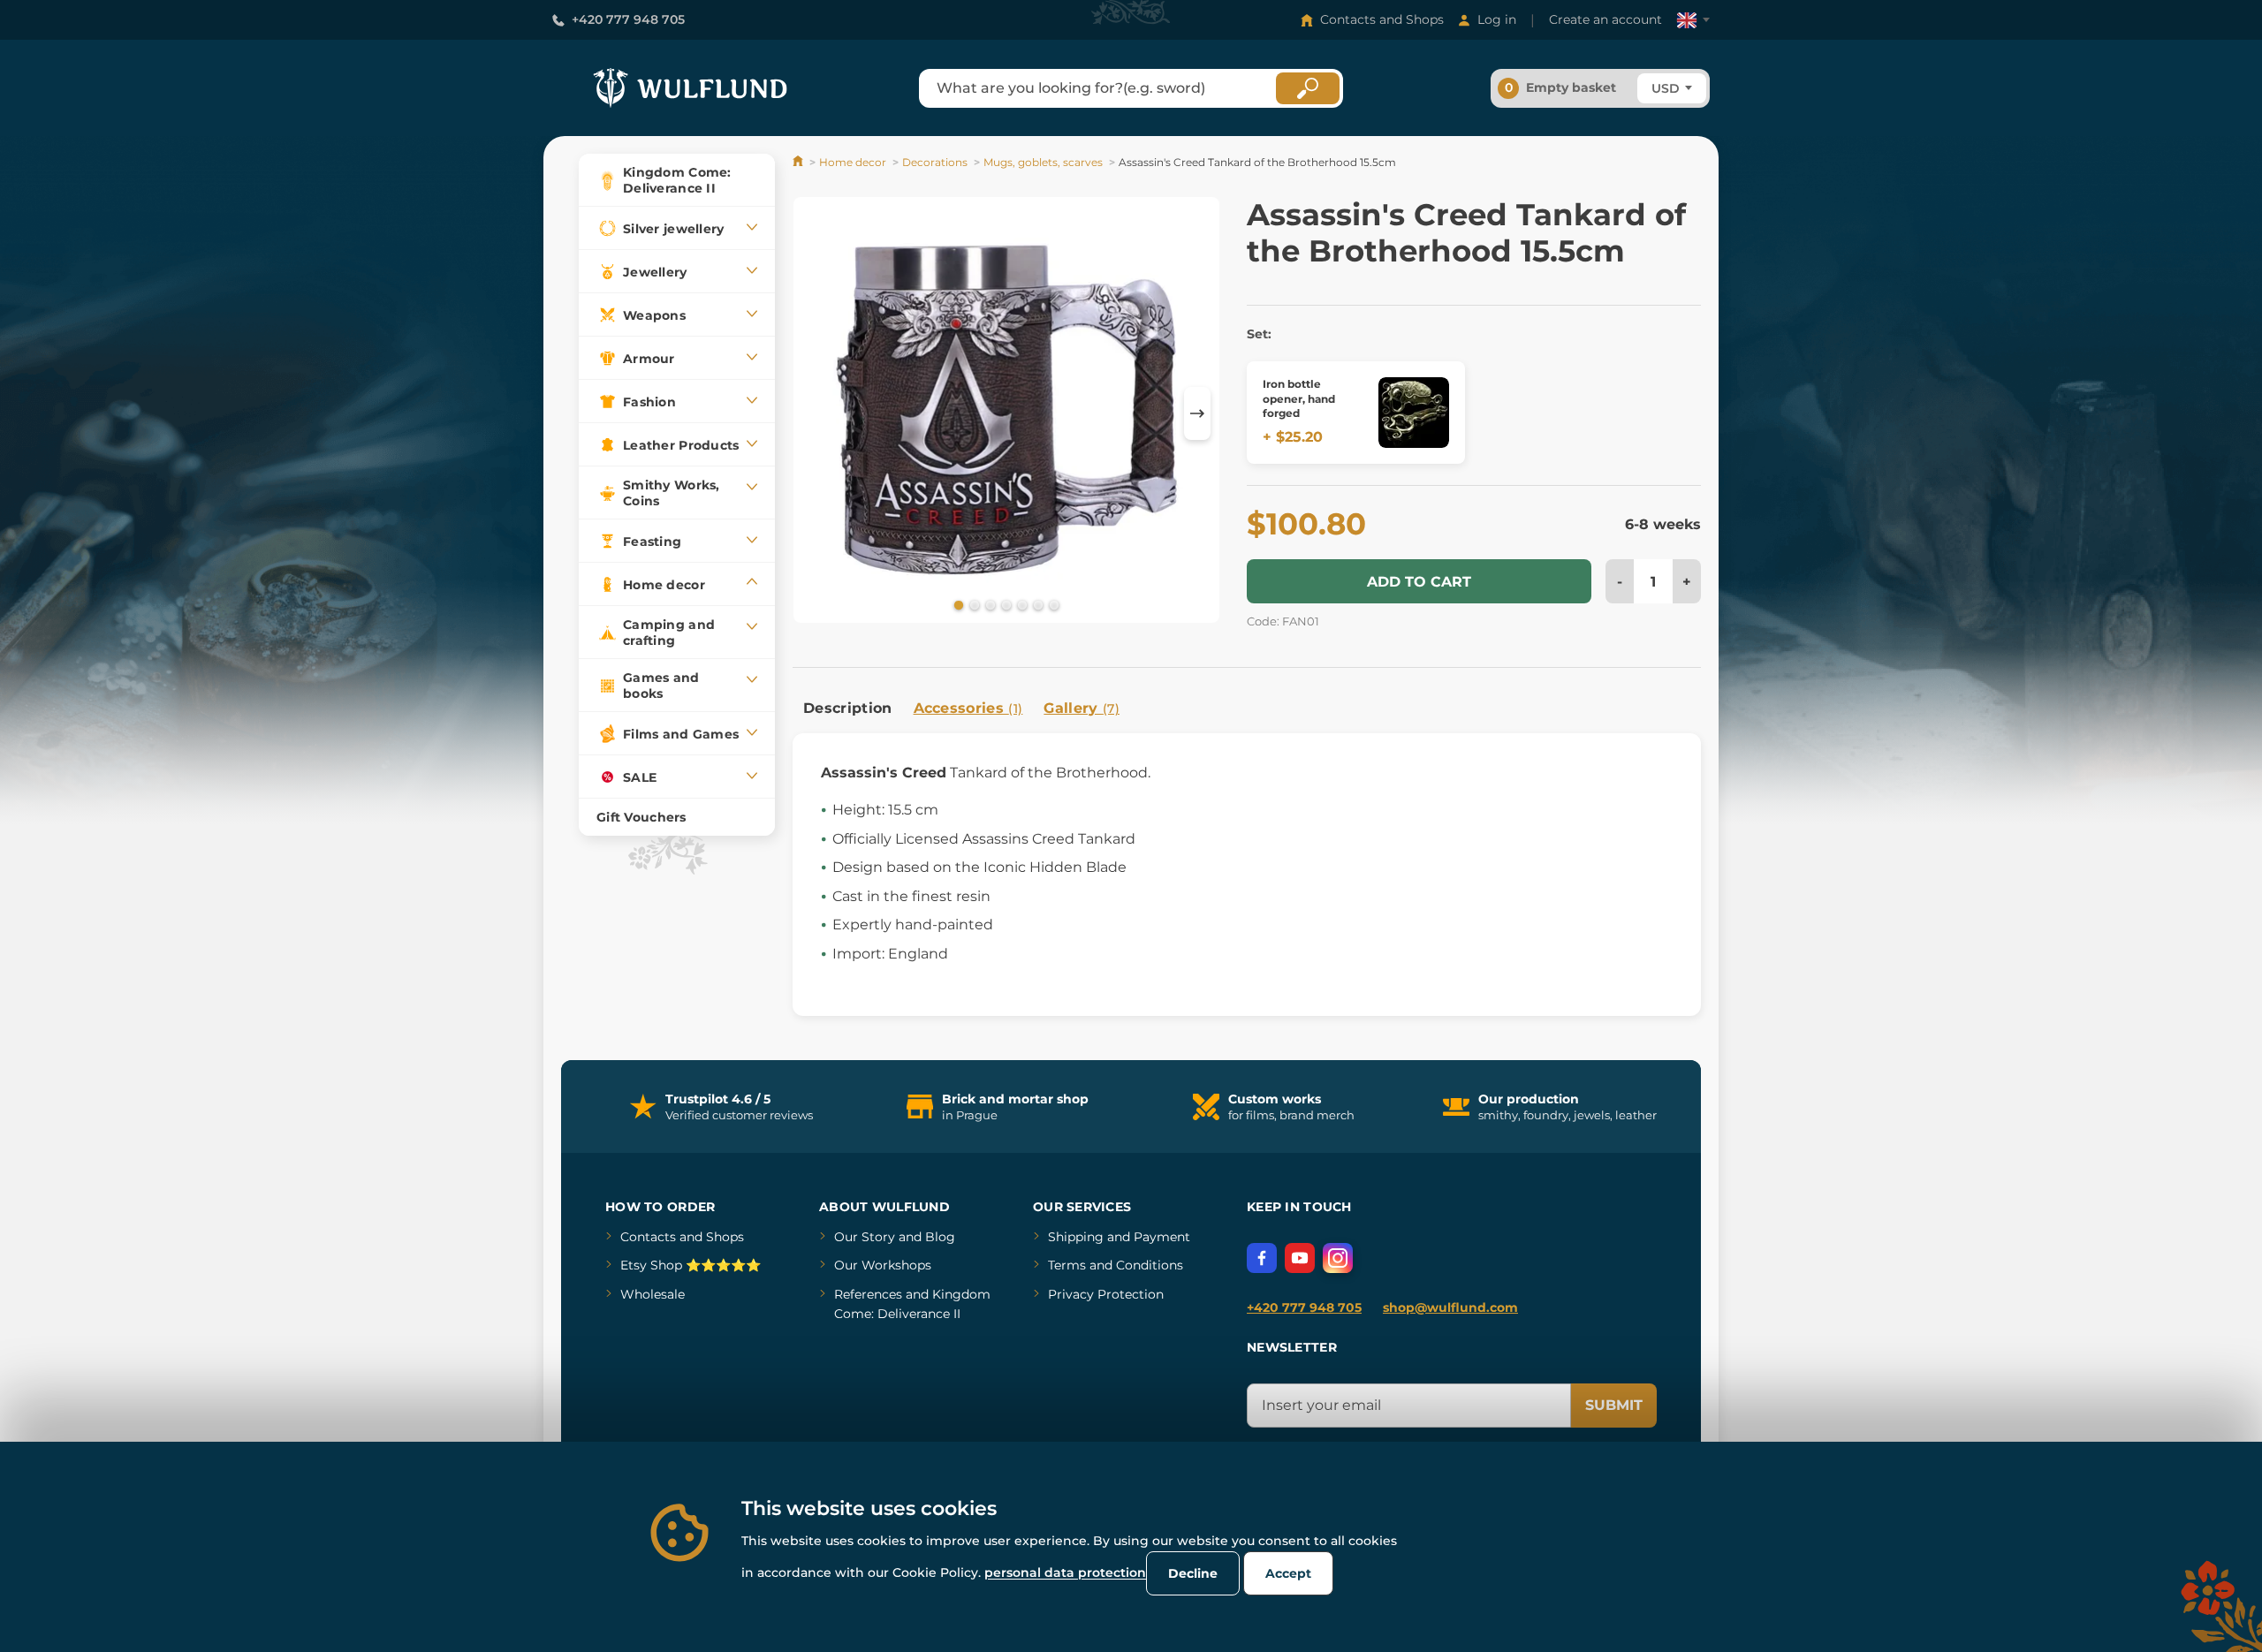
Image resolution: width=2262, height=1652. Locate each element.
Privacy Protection (1106, 1294)
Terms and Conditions (1116, 1265)
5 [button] (1021, 604)
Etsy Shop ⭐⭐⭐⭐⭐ (691, 1265)
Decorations (935, 162)
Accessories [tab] (968, 708)
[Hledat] (1308, 88)
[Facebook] (1262, 1258)
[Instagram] (1338, 1258)
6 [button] (1036, 604)
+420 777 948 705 (628, 19)
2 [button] (973, 604)
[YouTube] (1300, 1258)
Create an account (1605, 19)
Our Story (865, 1237)
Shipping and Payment (1119, 1237)
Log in (1497, 19)
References (868, 1294)
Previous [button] (815, 413)
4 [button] (1005, 604)
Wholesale (653, 1294)
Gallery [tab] (1082, 708)
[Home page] (799, 162)
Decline (1193, 1573)
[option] (1006, 413)
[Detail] (1414, 413)
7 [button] (1052, 604)
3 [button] (989, 604)
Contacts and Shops (1382, 19)
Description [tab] (848, 708)
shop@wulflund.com (1450, 1307)
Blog (940, 1237)
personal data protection (1065, 1572)
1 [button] (957, 604)
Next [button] (1197, 413)
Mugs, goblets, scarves (1043, 162)
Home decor (853, 162)
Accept (1288, 1573)
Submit (1614, 1405)
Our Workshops (883, 1265)
